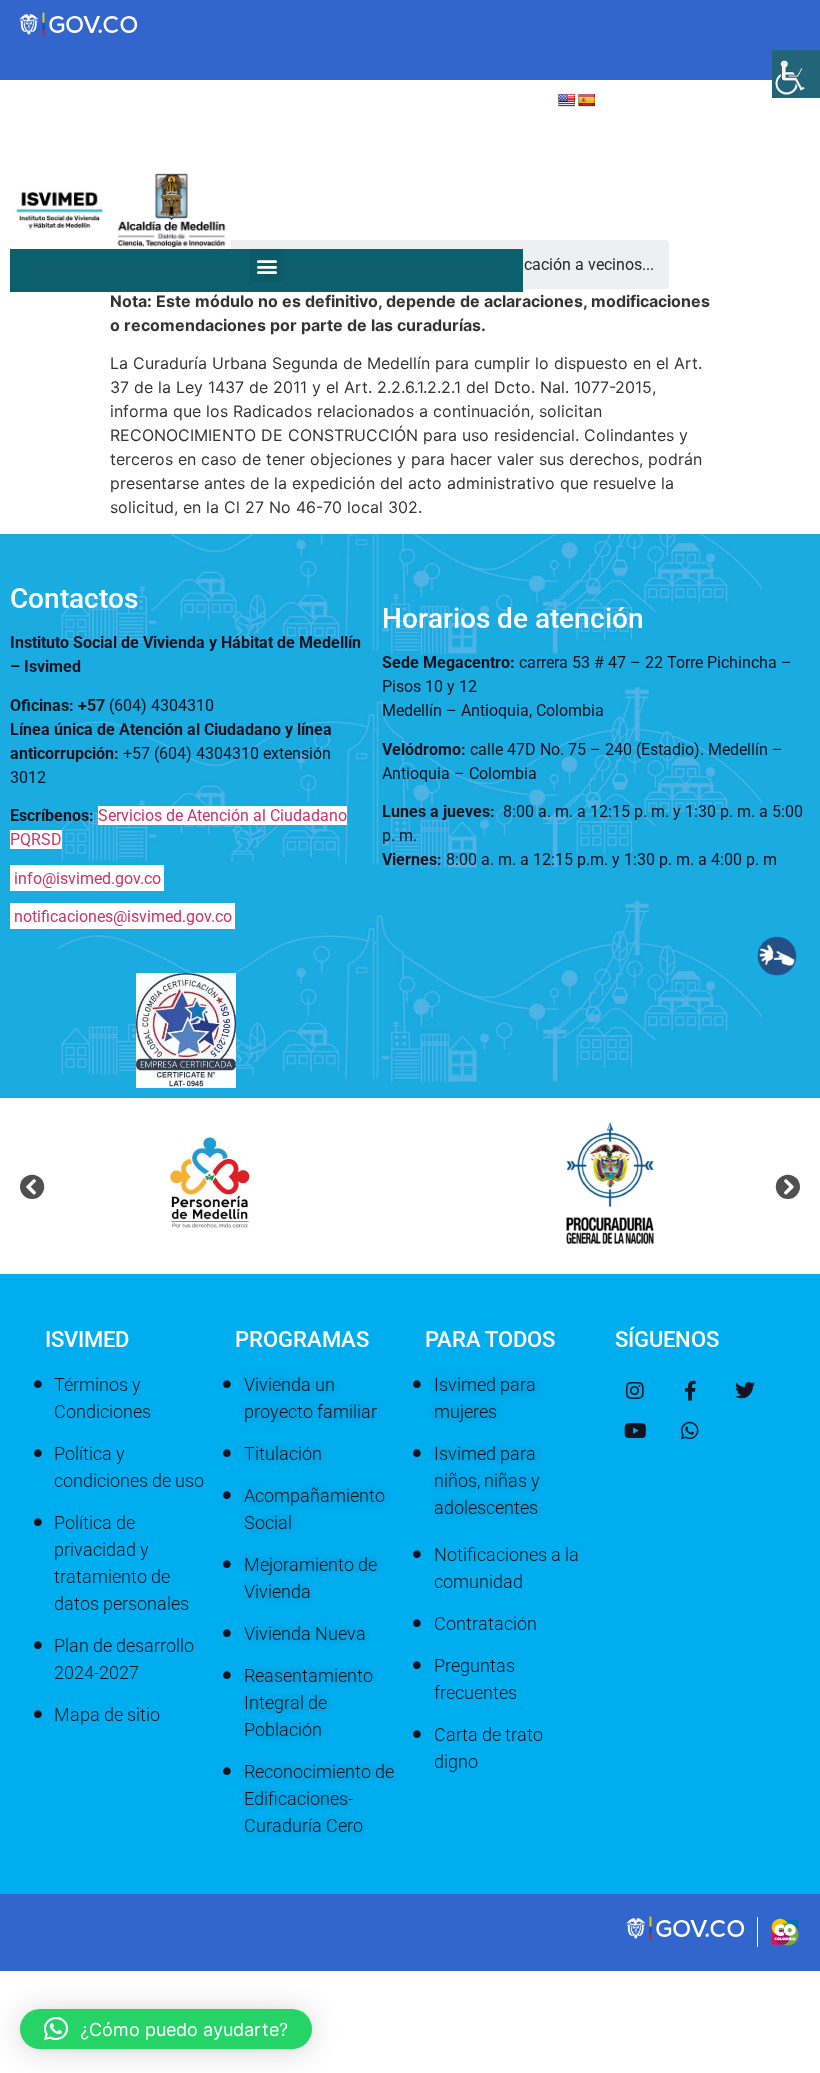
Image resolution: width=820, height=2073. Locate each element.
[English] (566, 100)
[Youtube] (635, 1431)
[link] (687, 1939)
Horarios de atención (513, 618)
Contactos (74, 598)
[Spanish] (586, 100)
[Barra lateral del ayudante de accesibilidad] (796, 74)
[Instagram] (635, 1391)
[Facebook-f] (690, 1391)
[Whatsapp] (690, 1431)
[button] (266, 265)
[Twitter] (745, 1391)
